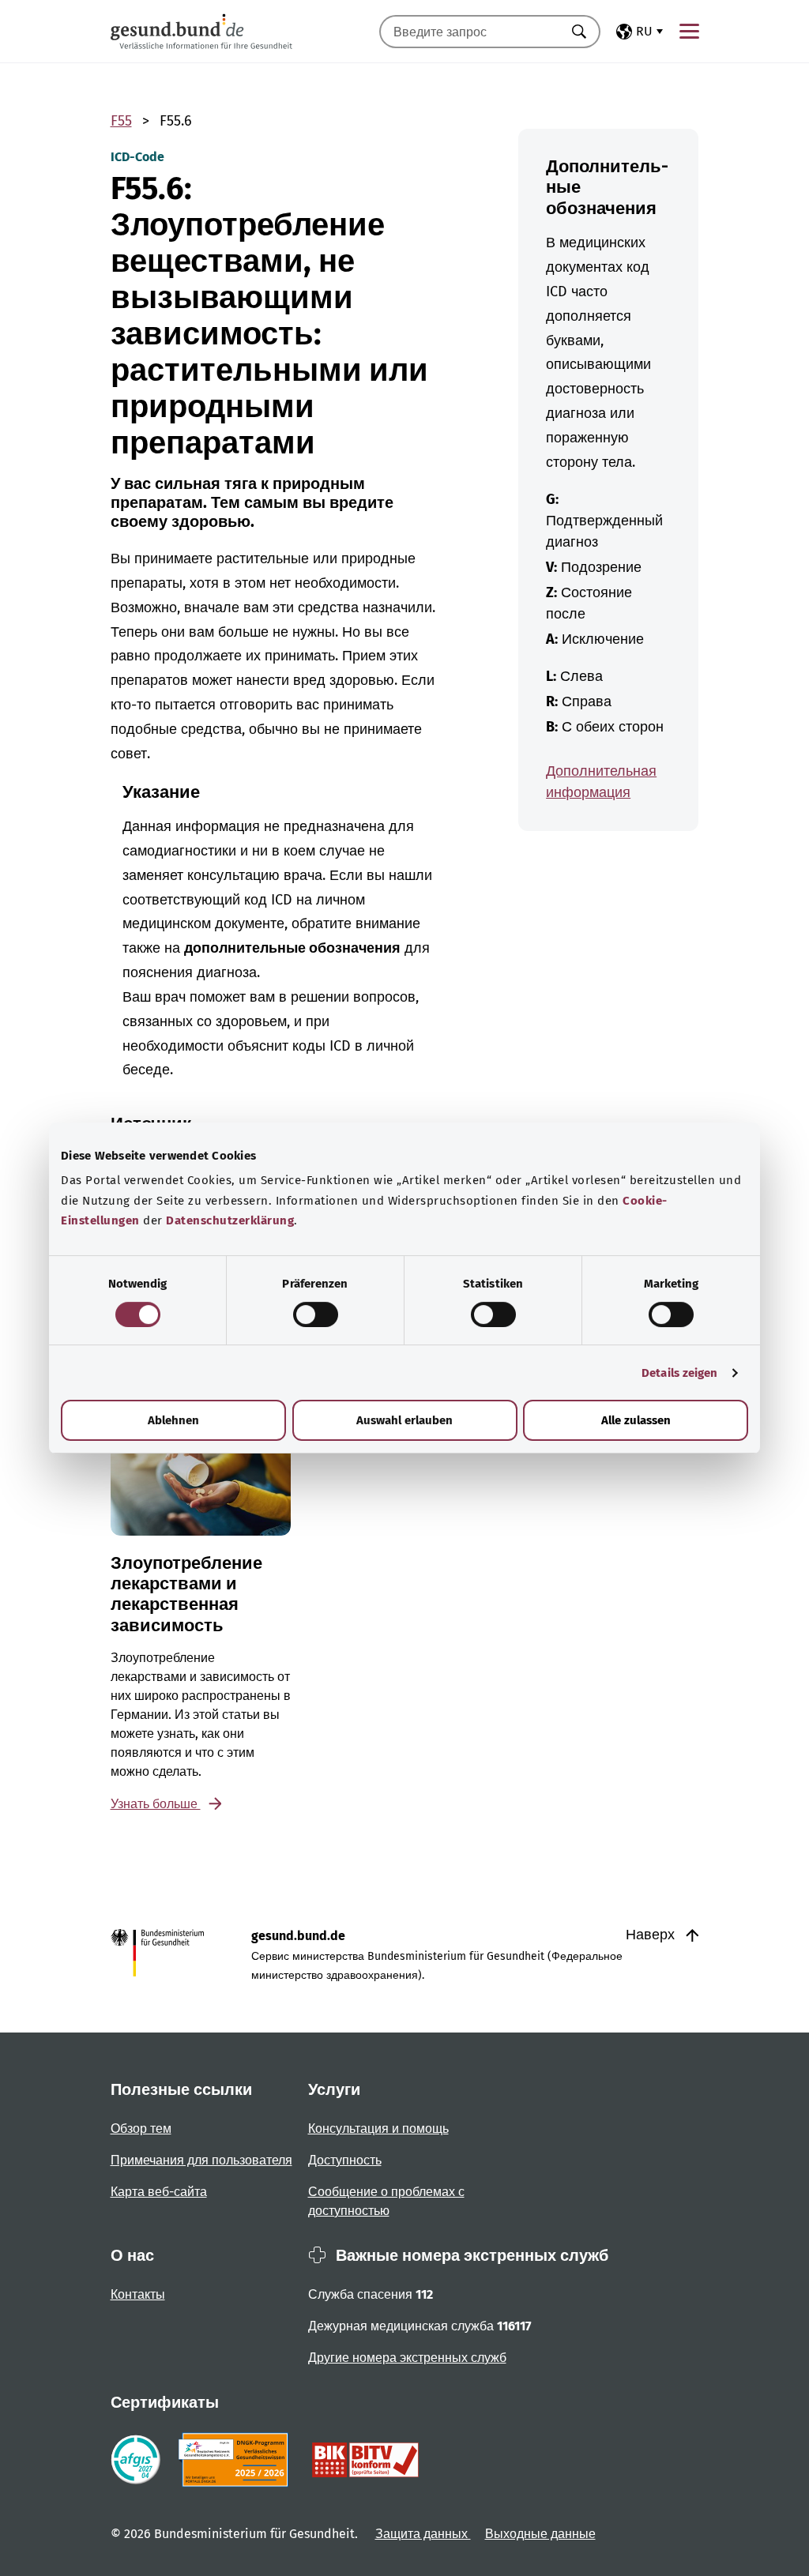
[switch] (316, 1314)
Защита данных (423, 2534)
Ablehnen (173, 1420)
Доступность (345, 2160)
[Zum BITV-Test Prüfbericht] (365, 2460)
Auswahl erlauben (404, 1420)
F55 (121, 121)
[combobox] (470, 32)
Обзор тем (141, 2128)
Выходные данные (540, 2534)
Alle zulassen (636, 1420)
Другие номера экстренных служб (407, 2358)
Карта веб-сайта (159, 2192)
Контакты (138, 2294)
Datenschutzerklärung (230, 1220)
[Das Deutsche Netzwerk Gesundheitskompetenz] (237, 2460)
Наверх (652, 1935)
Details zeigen (679, 1373)
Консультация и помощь (378, 2128)
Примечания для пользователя (201, 2160)
